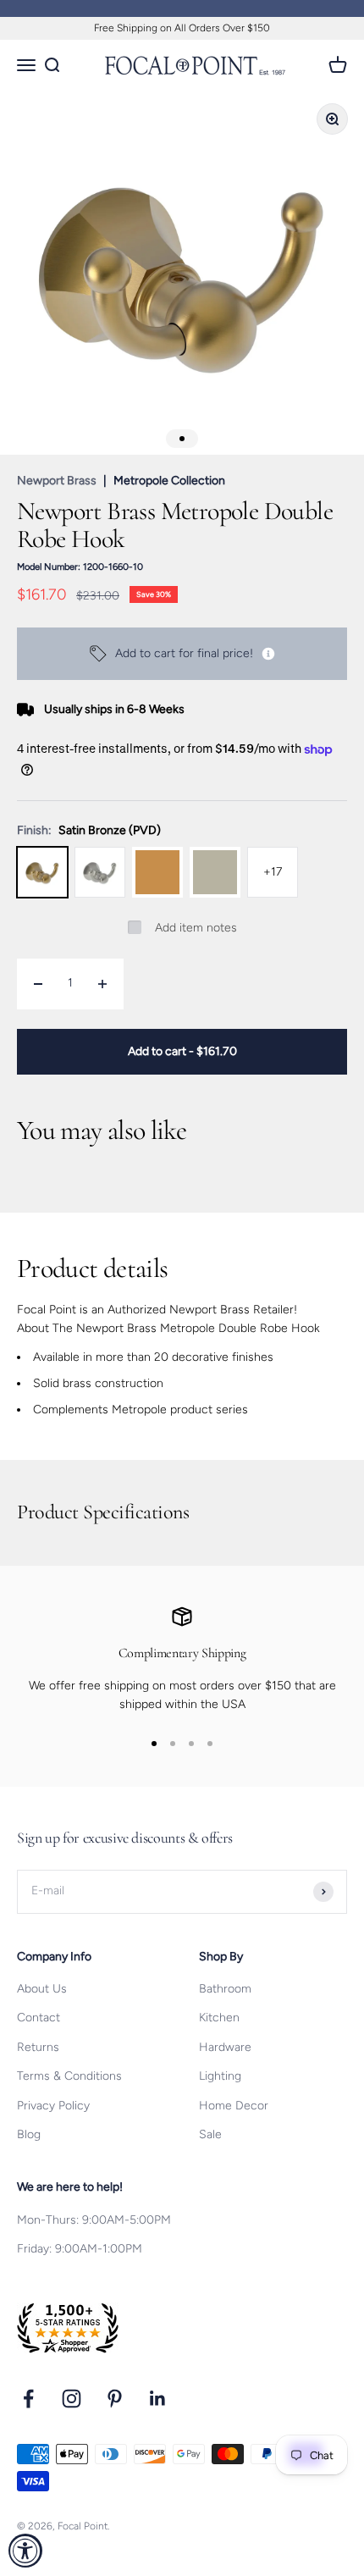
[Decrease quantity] (38, 984)
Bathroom (225, 1989)
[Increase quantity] (102, 984)
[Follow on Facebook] (28, 2399)
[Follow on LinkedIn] (158, 2399)
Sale (210, 2134)
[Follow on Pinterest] (115, 2399)
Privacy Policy (53, 2106)
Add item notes (196, 928)
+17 (273, 872)
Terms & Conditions (69, 2076)
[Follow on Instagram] (72, 2399)
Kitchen (219, 2018)
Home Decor (234, 2106)
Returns (38, 2047)
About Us (42, 1989)
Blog (29, 2134)
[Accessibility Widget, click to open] (25, 2551)
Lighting (220, 2076)
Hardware (225, 2047)
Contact (39, 2018)
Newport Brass (57, 481)
